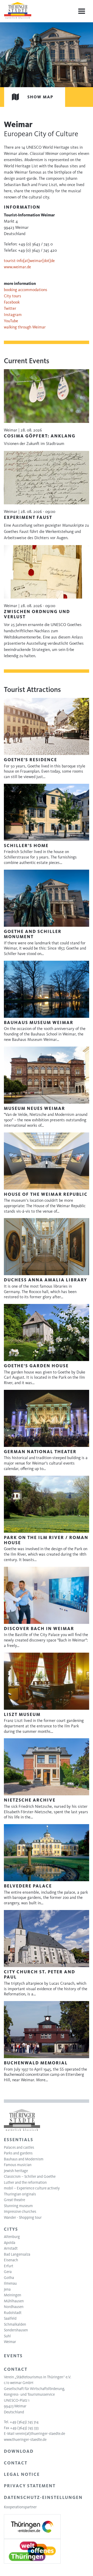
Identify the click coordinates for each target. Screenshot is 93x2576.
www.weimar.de (17, 267)
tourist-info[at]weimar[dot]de (29, 261)
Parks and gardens (18, 2153)
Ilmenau (10, 2283)
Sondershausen (16, 2330)
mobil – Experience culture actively (32, 2188)
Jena (7, 2289)
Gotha (9, 2278)
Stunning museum (18, 2206)
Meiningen (13, 2295)
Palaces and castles (19, 2147)
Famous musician (18, 2165)
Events (13, 2356)
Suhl (7, 2336)
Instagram (13, 315)
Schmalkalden (15, 2324)
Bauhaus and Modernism (24, 2159)
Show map (40, 97)
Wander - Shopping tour (23, 2217)
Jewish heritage (16, 2171)
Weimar (10, 2342)
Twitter (10, 308)
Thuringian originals (20, 2194)
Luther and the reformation (25, 2182)
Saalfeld (10, 2318)
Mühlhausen (14, 2301)
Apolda (10, 2243)
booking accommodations (26, 290)
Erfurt (9, 2266)
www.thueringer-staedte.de (25, 2440)
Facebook (12, 302)
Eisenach (11, 2260)
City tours (13, 296)
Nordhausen (14, 2307)
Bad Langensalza (17, 2254)
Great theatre (14, 2200)
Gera (8, 2272)
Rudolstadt (13, 2313)
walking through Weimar (25, 327)
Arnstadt (11, 2248)
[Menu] (82, 11)
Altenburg (12, 2237)
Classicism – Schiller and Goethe (30, 2176)
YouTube (11, 321)
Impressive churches (20, 2211)
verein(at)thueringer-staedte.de (40, 2434)
